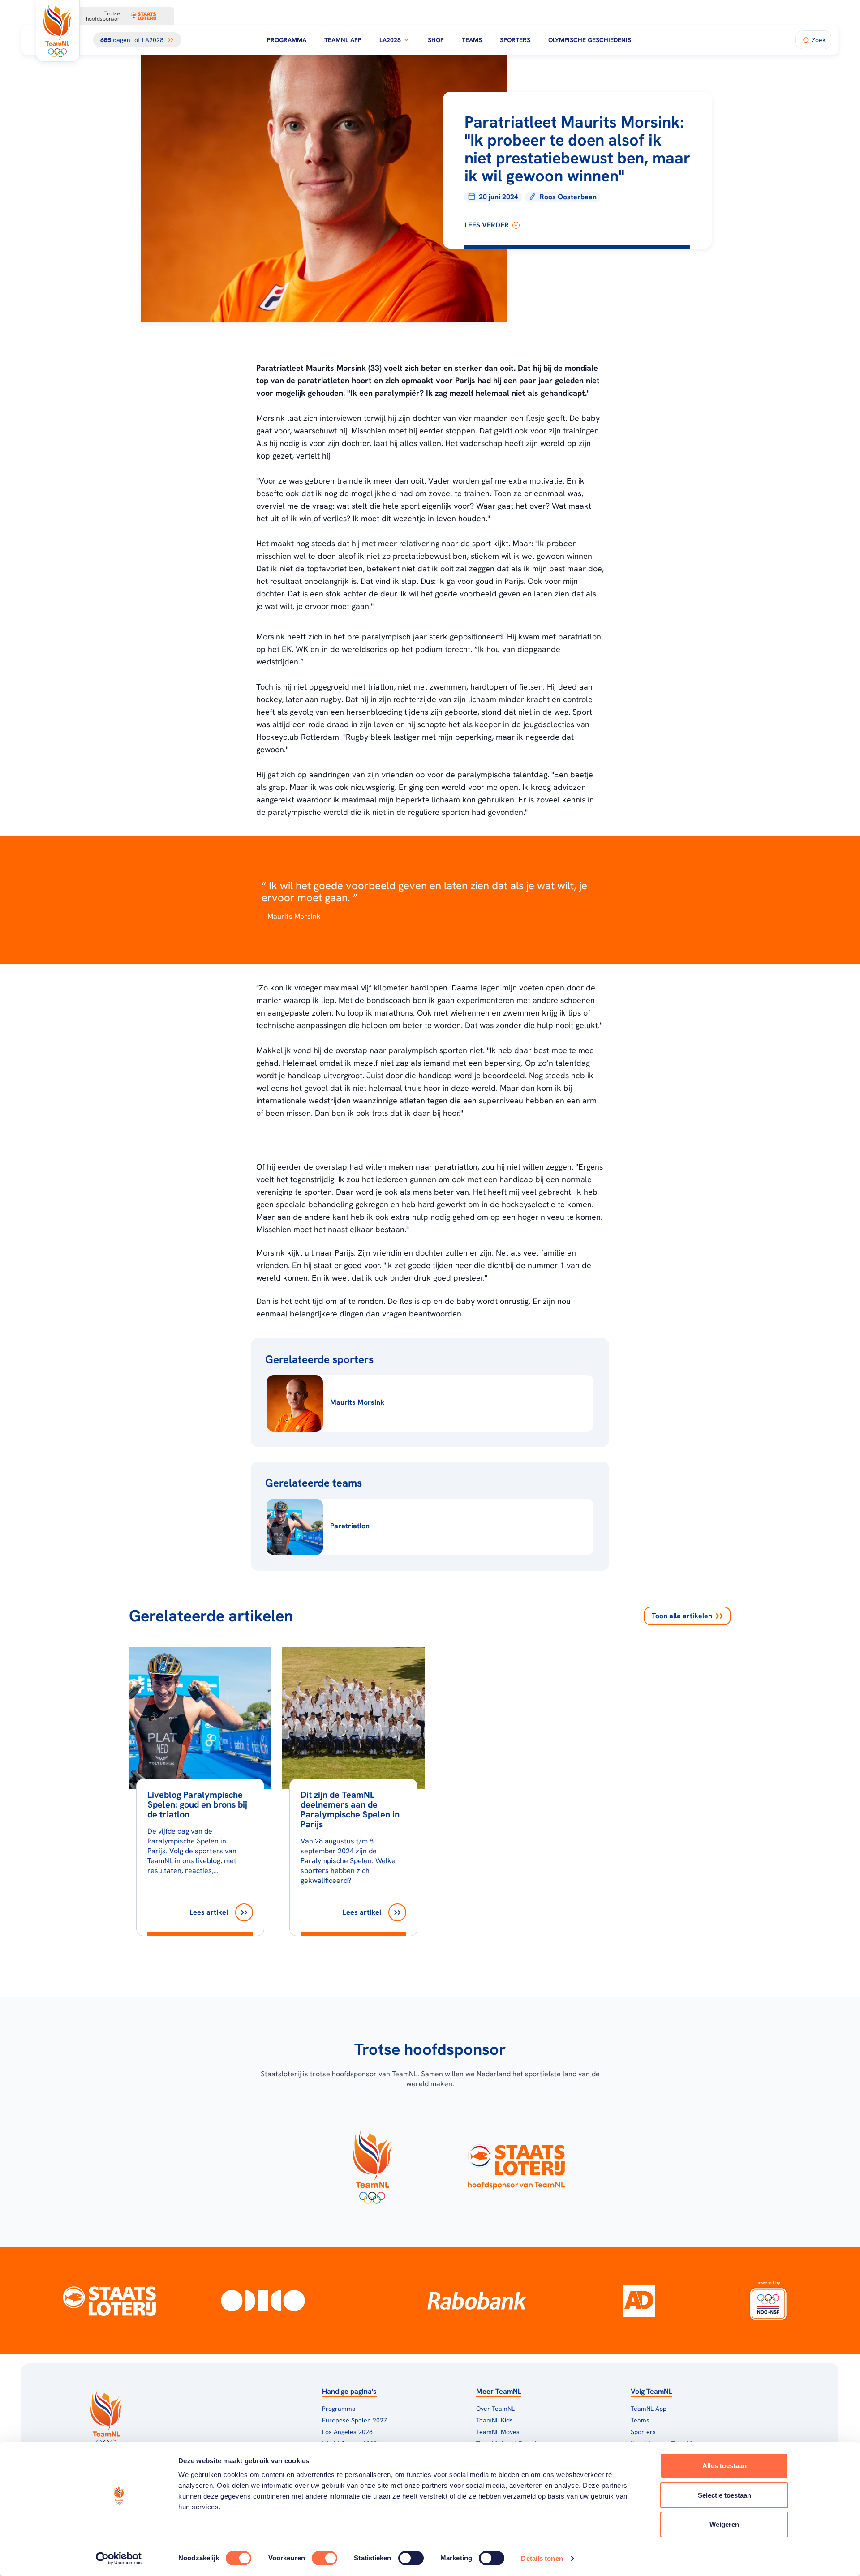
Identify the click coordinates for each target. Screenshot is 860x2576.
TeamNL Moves (498, 2432)
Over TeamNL (495, 2409)
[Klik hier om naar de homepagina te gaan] (58, 31)
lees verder (487, 225)
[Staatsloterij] (109, 2301)
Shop (436, 40)
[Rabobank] (477, 2301)
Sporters (515, 40)
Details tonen (542, 2558)
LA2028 (390, 40)
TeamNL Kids (494, 2420)
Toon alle (682, 1616)
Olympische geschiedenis (590, 40)
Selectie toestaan (725, 2495)
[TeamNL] (372, 2165)
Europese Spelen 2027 (355, 2420)
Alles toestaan (725, 2466)
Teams (472, 40)
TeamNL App (343, 40)
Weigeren (724, 2524)
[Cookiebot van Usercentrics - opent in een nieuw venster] (119, 2559)
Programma (287, 40)
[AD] (639, 2301)
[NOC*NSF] (769, 2301)
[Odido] (263, 2301)
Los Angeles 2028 (347, 2432)
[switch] (325, 2558)
